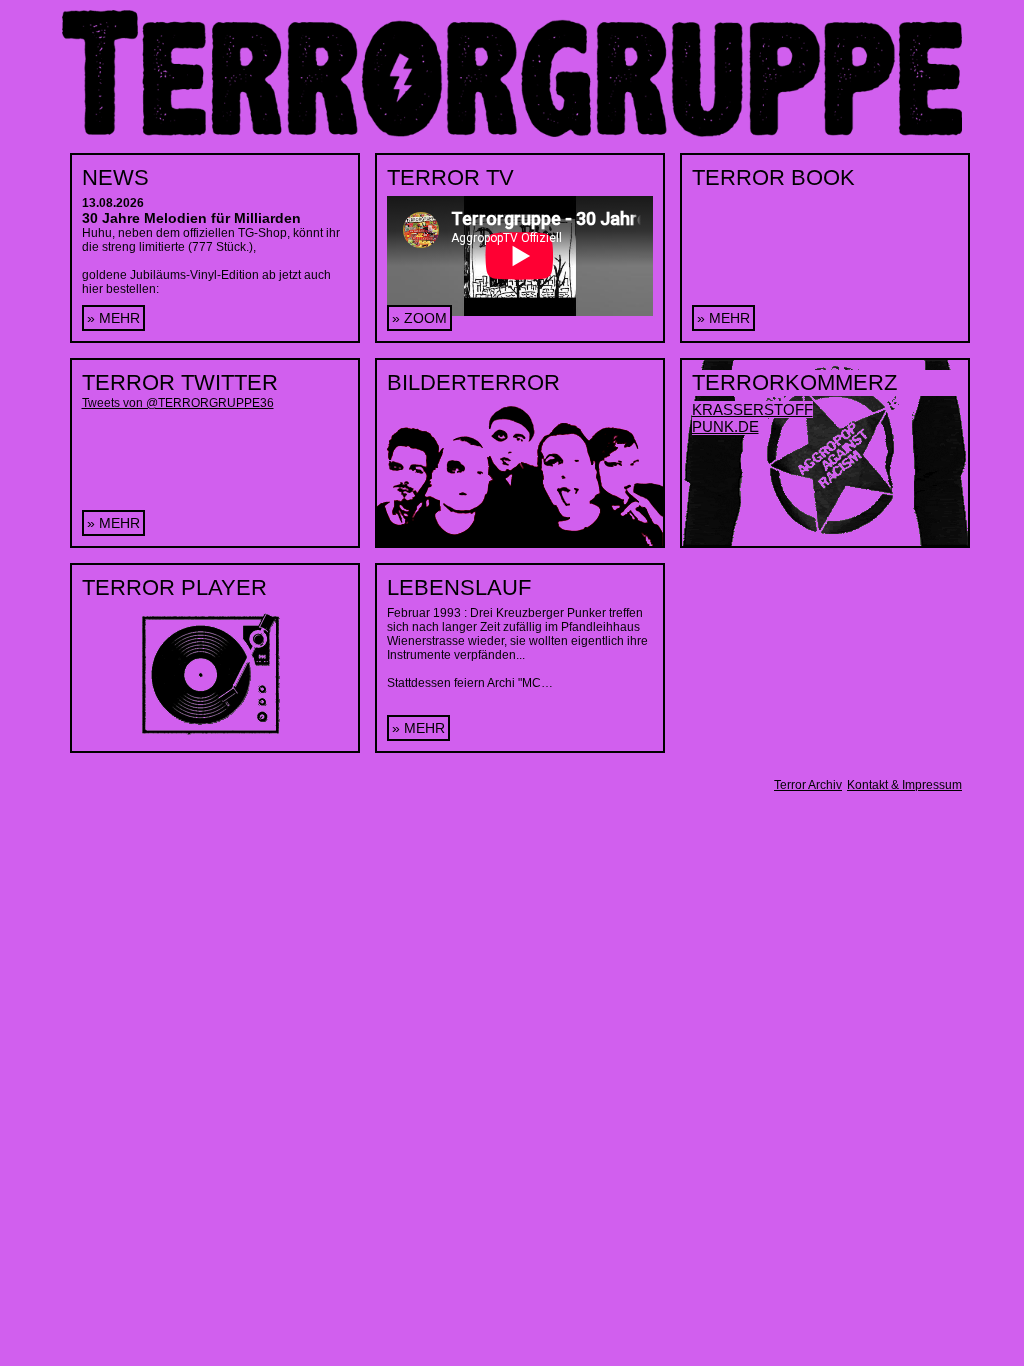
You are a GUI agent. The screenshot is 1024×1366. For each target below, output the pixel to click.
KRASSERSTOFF (752, 409)
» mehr (113, 318)
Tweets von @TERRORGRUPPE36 (178, 403)
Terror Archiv (808, 785)
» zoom (419, 318)
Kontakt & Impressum (904, 785)
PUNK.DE (725, 426)
